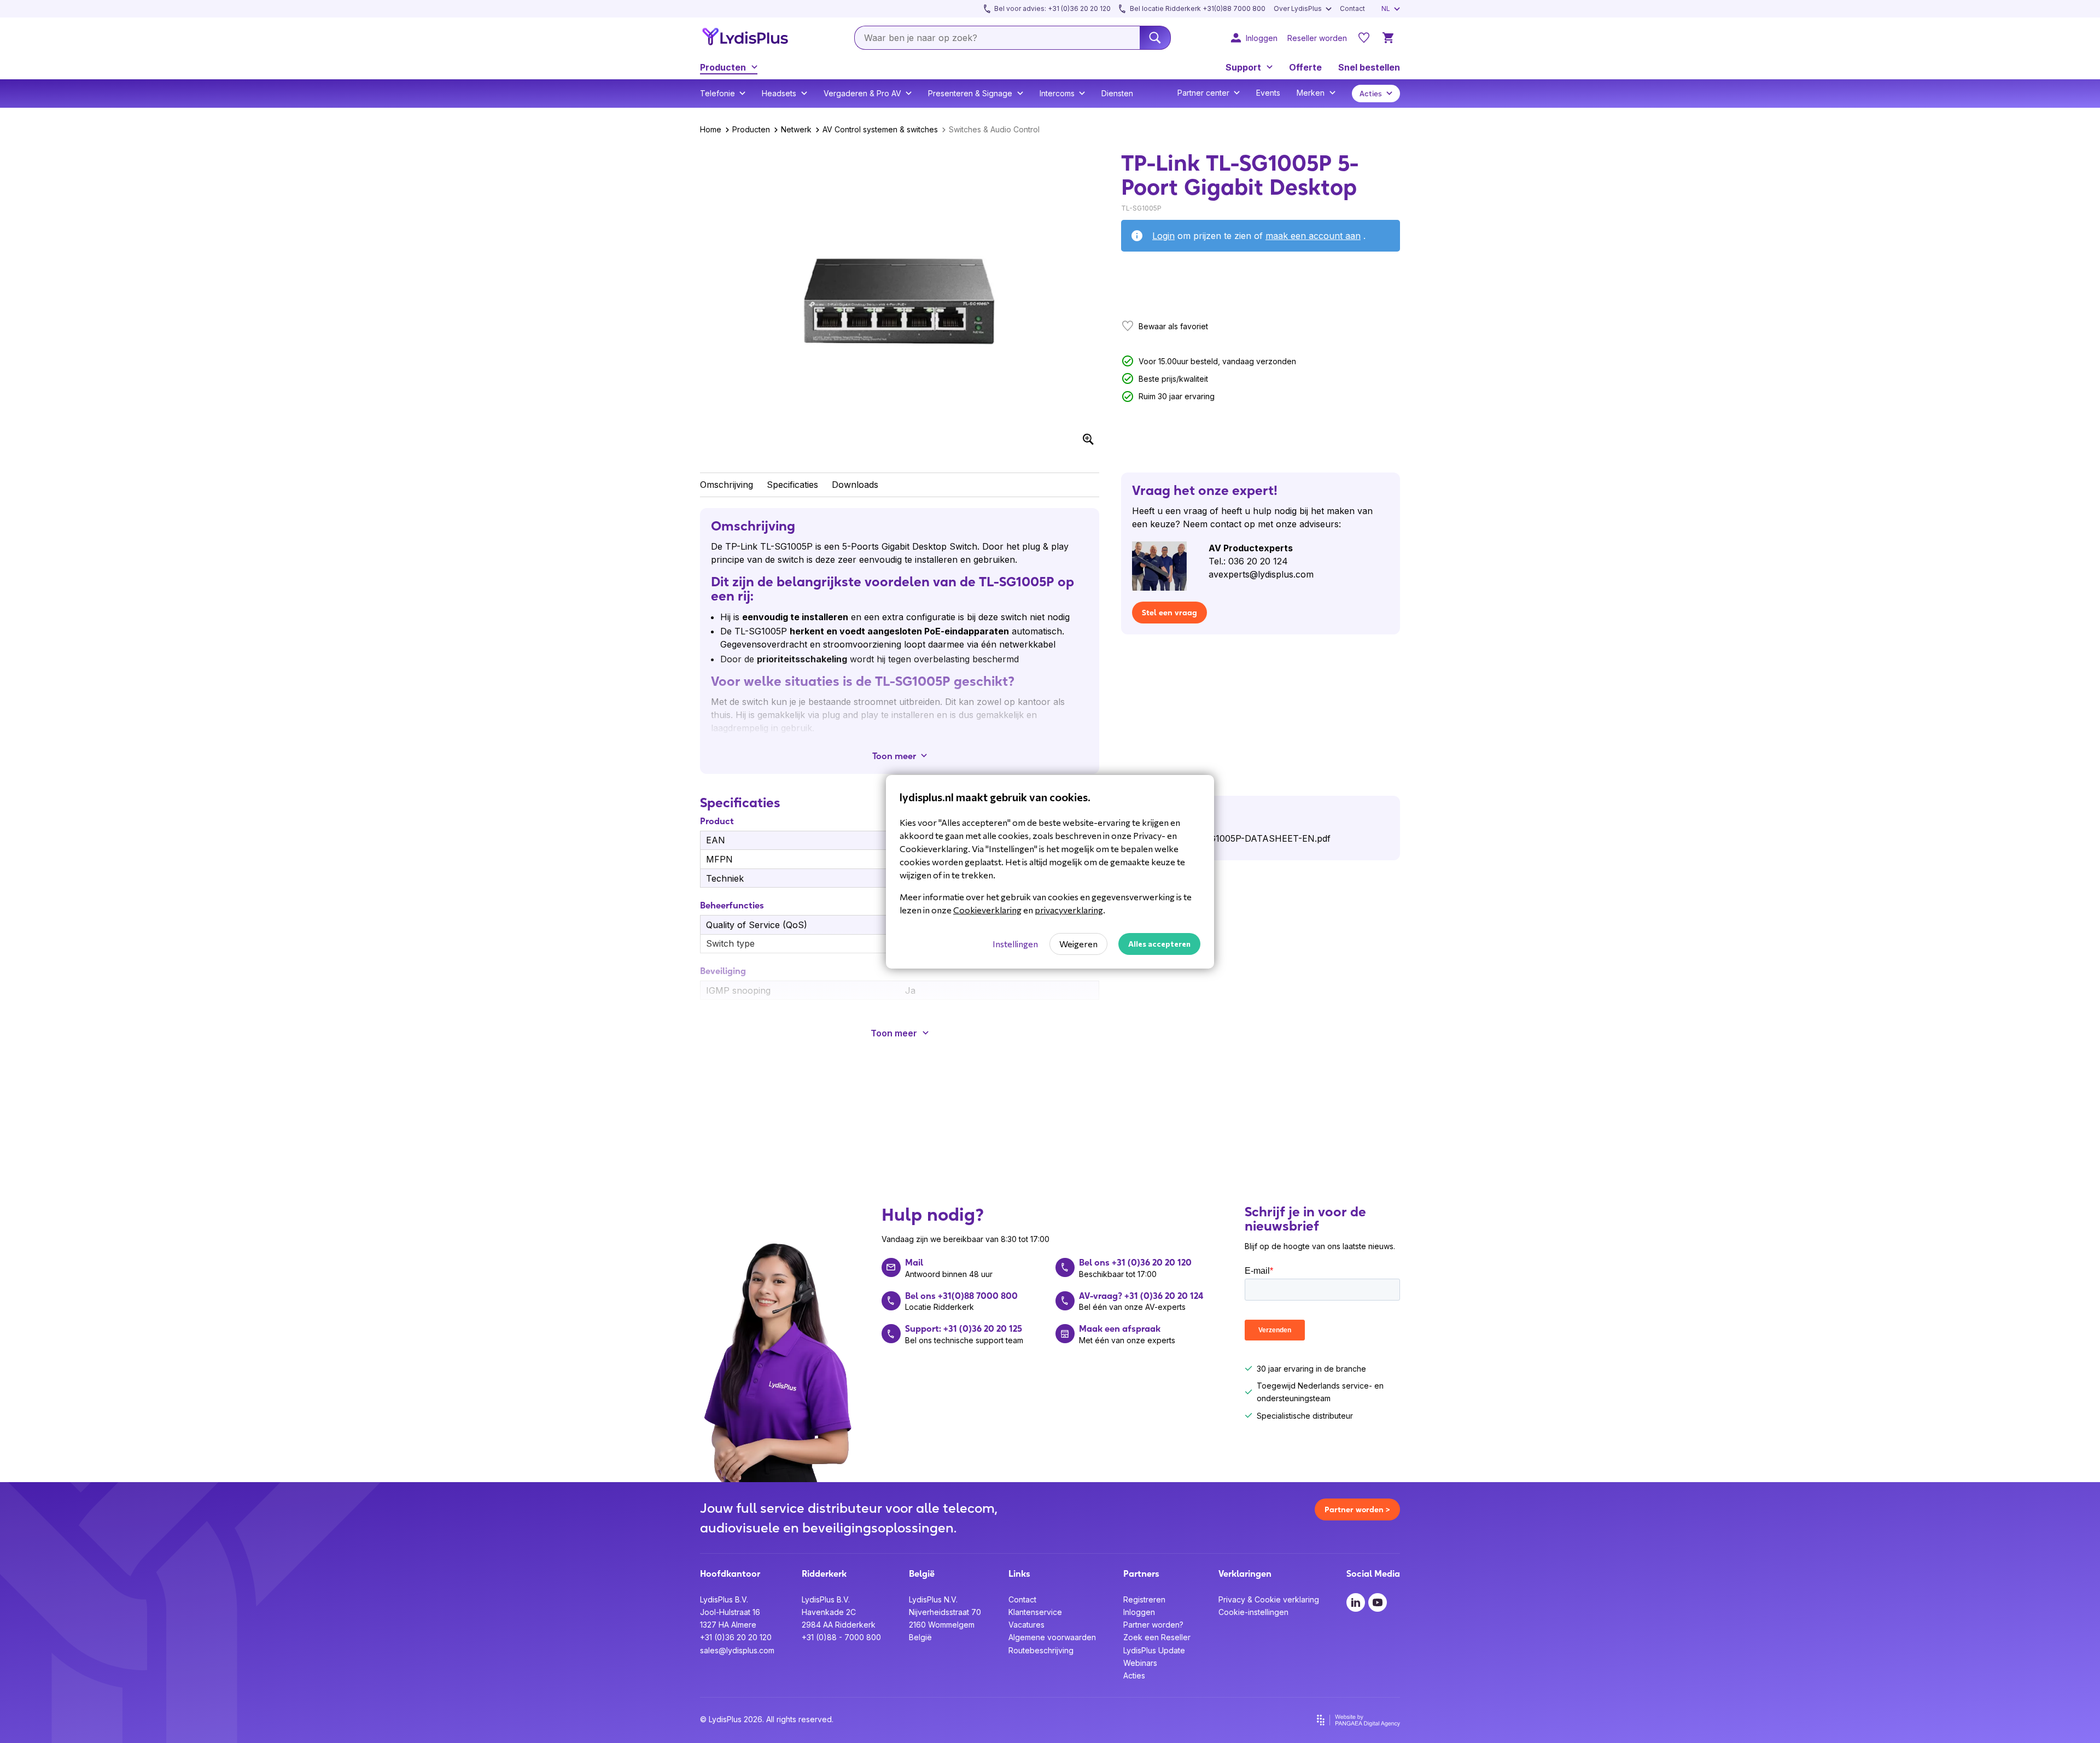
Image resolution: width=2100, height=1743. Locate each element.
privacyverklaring (1069, 910)
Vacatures (1026, 1625)
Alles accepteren (1159, 944)
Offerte (1305, 67)
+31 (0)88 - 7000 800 (841, 1637)
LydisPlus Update (1154, 1650)
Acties (1134, 1675)
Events (1268, 93)
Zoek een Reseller (1157, 1637)
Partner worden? (1153, 1625)
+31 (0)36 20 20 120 (736, 1637)
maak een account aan (1313, 236)
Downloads (855, 485)
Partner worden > (1357, 1509)
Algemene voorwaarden (1052, 1637)
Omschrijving (727, 485)
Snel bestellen (1369, 67)
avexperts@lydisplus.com (1261, 574)
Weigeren (1078, 944)
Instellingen (1015, 944)
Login (1163, 236)
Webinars (1140, 1663)
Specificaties (792, 485)
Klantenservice (1035, 1612)
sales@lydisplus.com (737, 1650)
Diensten (1117, 93)
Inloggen (1139, 1612)
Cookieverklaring (987, 910)
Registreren (1144, 1599)
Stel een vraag (1169, 613)
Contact (1022, 1599)
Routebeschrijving (1041, 1650)
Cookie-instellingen (1253, 1612)
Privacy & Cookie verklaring (1269, 1599)
